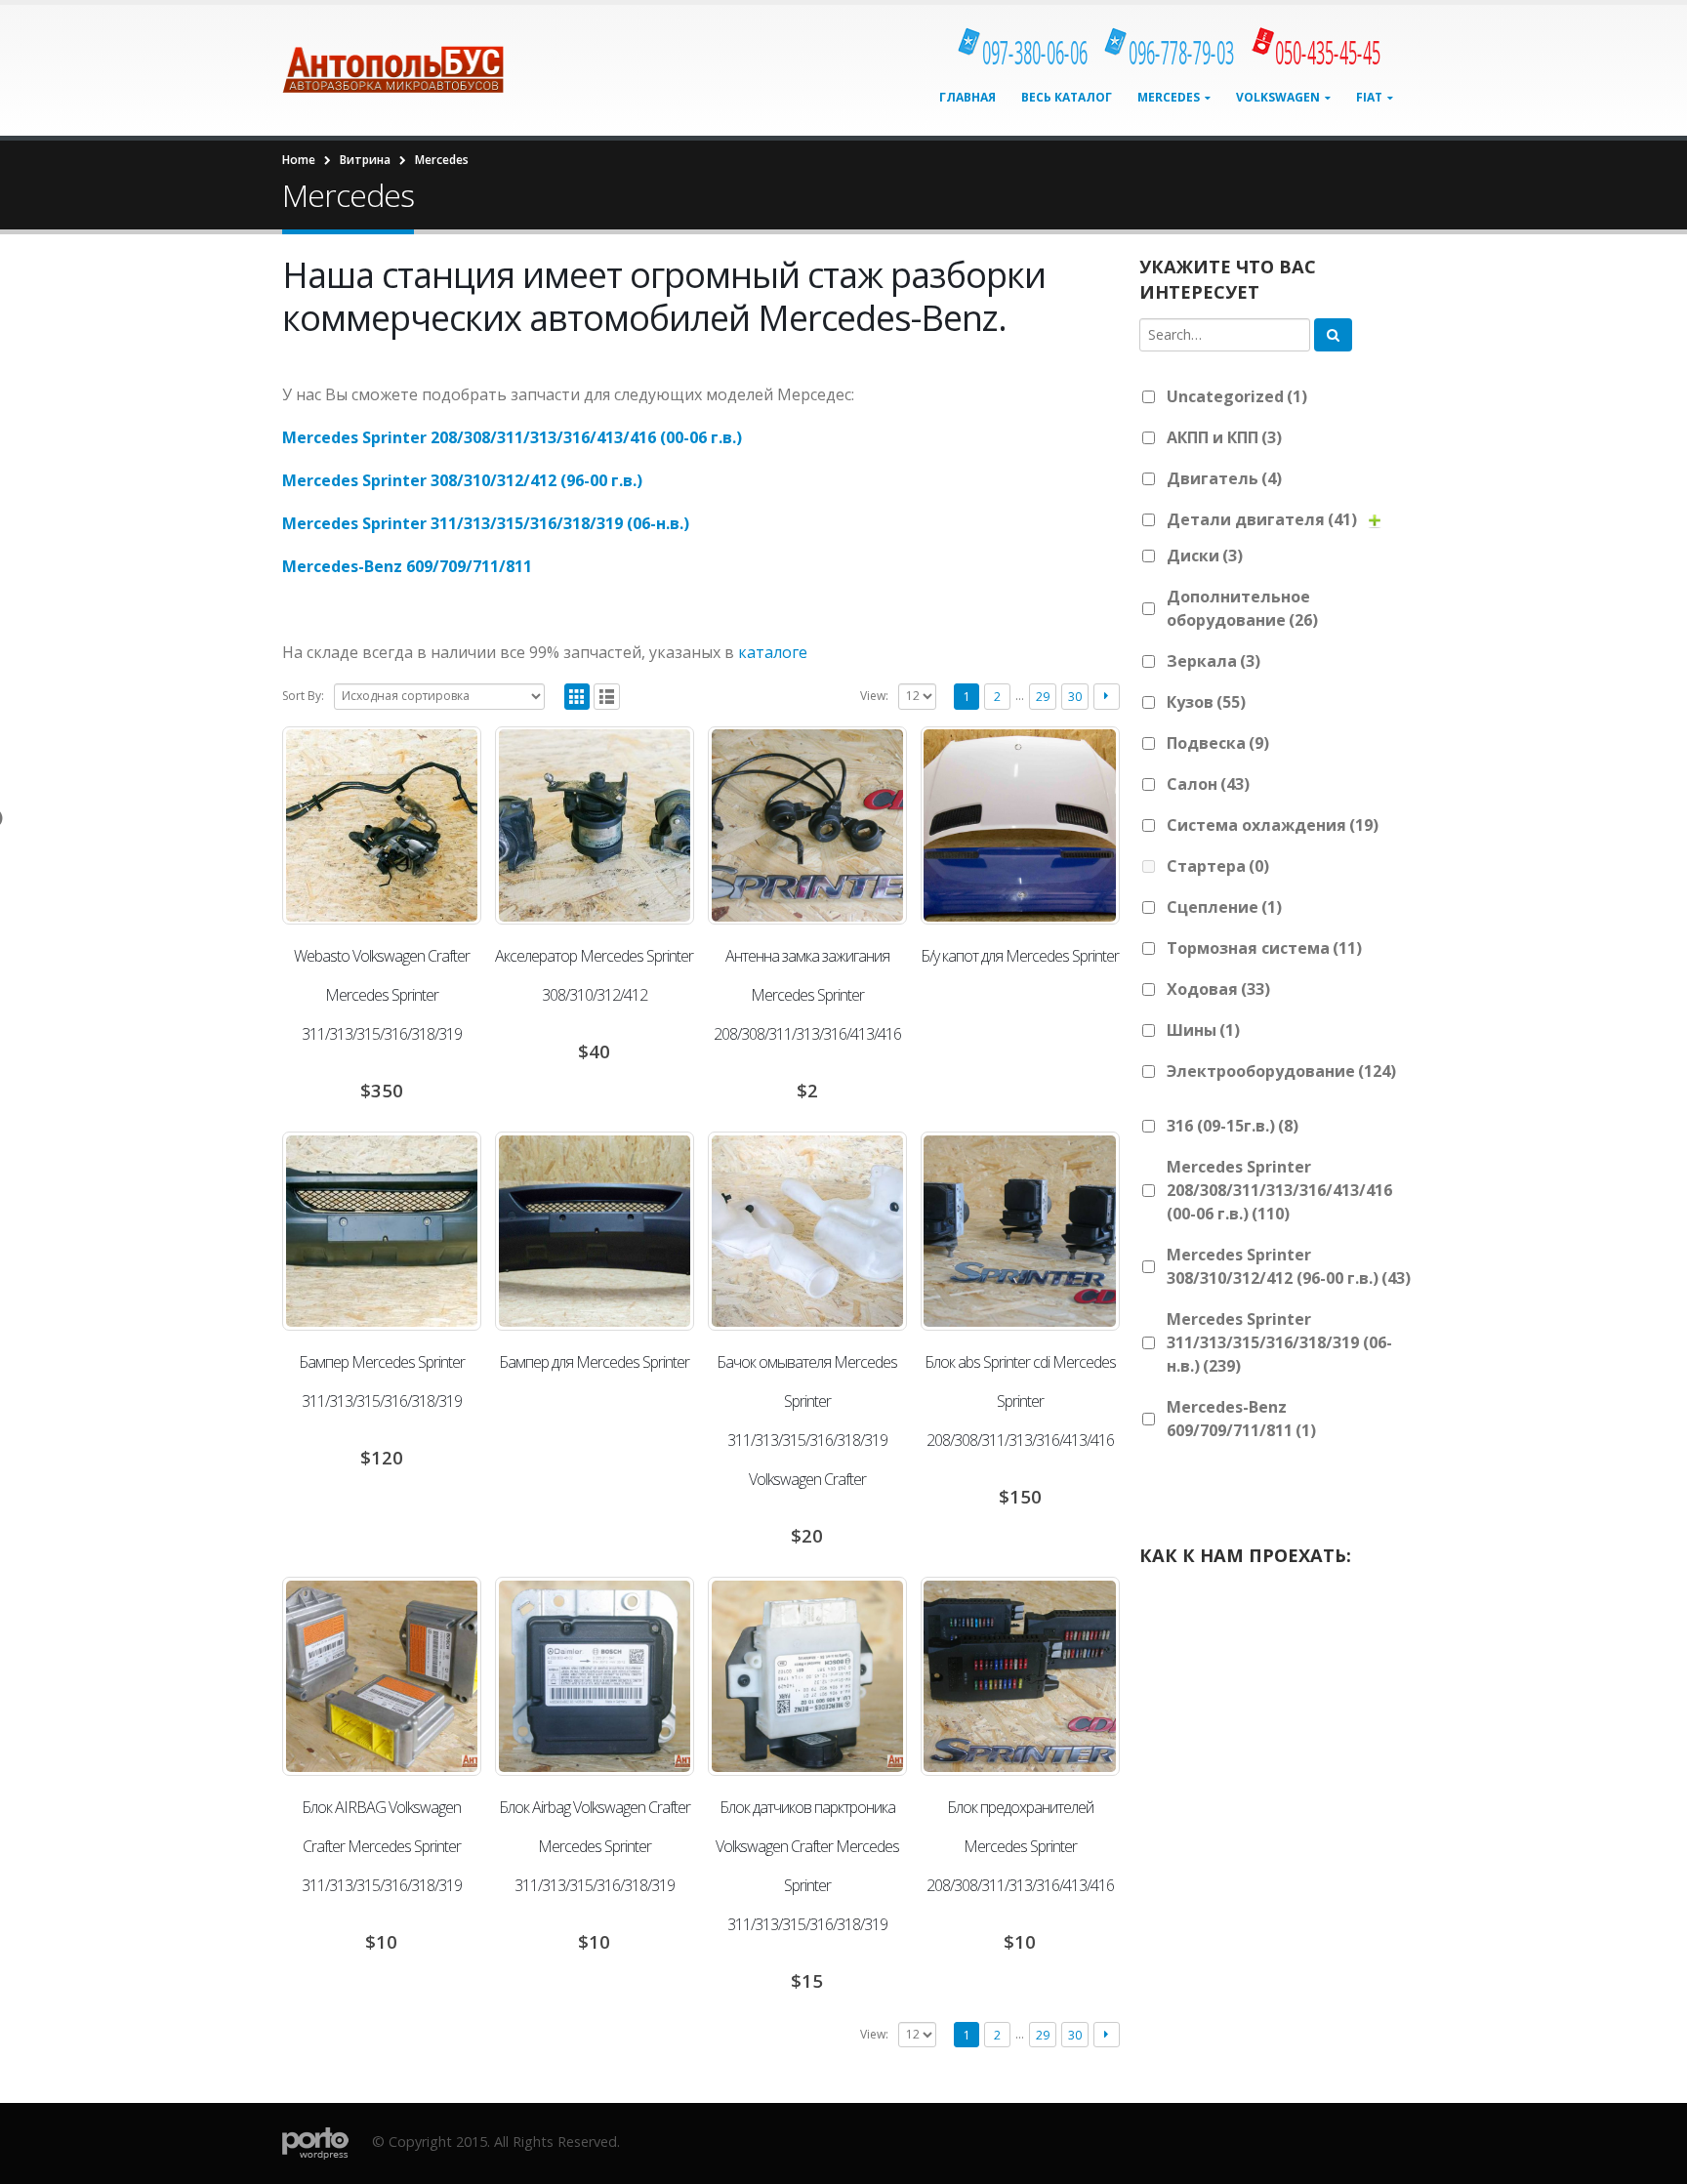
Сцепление (1224, 907)
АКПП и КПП (1224, 437)
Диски (1205, 556)
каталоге (773, 652)
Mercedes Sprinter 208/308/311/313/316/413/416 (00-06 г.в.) (512, 437)
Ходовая (1218, 989)
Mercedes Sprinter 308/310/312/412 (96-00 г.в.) (462, 480)
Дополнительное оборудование (1242, 608)
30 (1075, 697)
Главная (967, 97)
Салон (1208, 784)
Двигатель (1224, 478)
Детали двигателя (1262, 519)
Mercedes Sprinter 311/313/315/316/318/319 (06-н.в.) (486, 523)
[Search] (1333, 335)
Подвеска (1218, 743)
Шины (1203, 1030)
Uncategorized (1237, 396)
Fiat (1369, 97)
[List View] (607, 697)
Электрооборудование (1281, 1071)
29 (1043, 697)
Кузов (1206, 702)
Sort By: (303, 696)
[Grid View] (577, 697)
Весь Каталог (1067, 97)
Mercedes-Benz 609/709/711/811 (407, 566)
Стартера (1218, 866)
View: (874, 696)
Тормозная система (1264, 948)
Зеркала (1214, 661)
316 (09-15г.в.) (1233, 1126)
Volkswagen (1278, 97)
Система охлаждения (1273, 825)
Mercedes (1169, 97)
